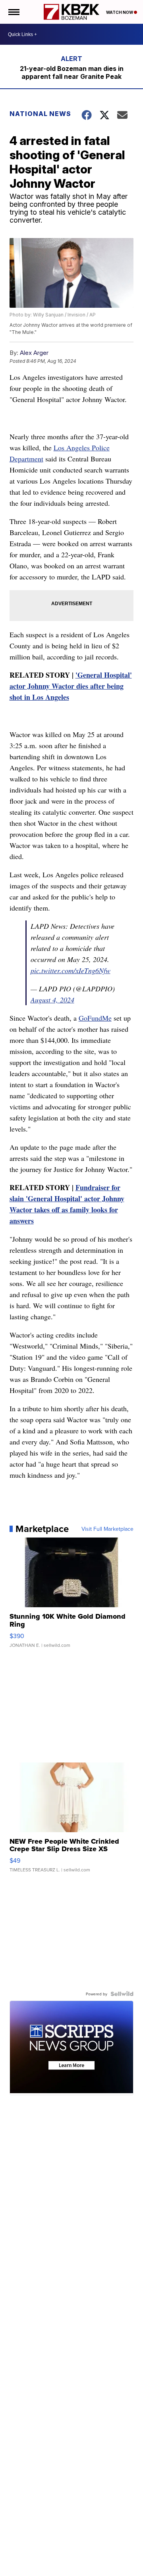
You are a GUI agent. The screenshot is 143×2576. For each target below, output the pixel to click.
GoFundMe (95, 1018)
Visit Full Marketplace (107, 1529)
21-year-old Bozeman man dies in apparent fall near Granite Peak (72, 72)
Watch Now (120, 12)
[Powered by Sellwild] (122, 1994)
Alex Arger (34, 353)
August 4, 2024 (52, 1000)
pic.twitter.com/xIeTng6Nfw (71, 970)
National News (40, 114)
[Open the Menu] (13, 12)
